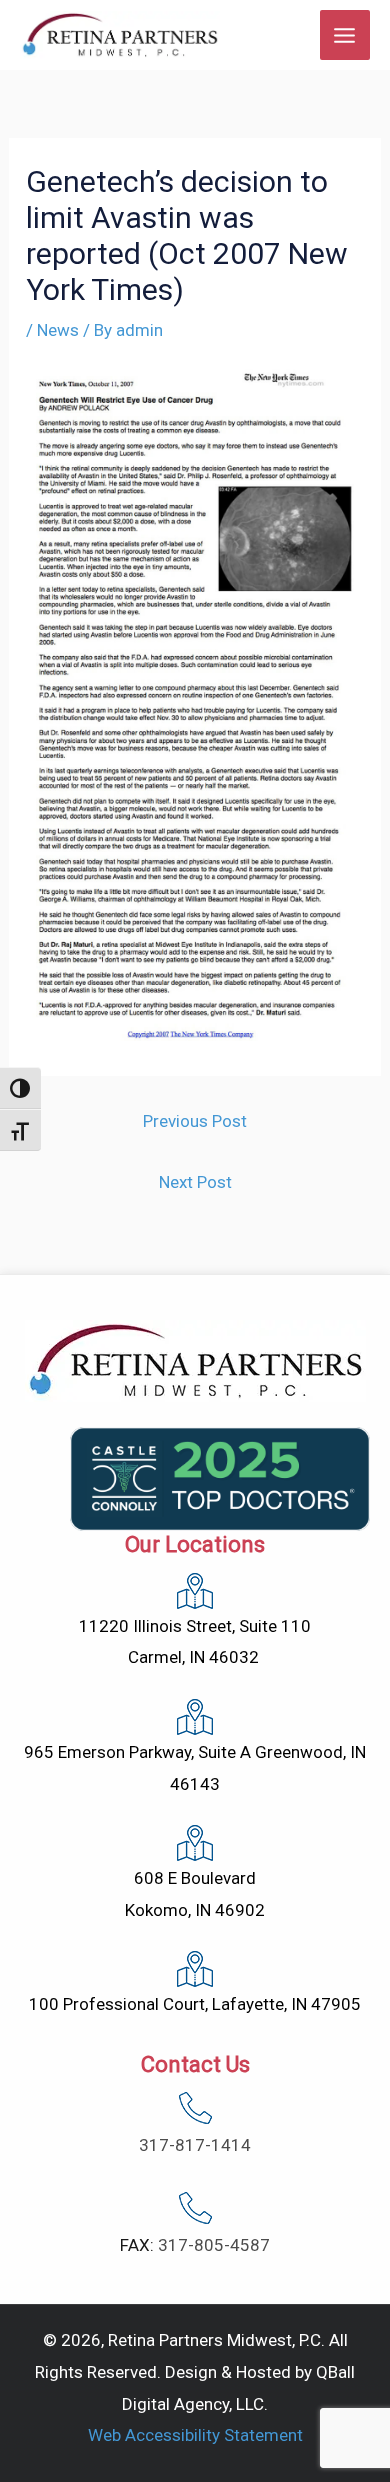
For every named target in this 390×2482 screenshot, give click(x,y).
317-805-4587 (214, 2245)
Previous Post (195, 1121)
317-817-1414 (195, 2145)
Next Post (195, 1182)
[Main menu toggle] (345, 35)
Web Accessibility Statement (195, 2435)
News (58, 330)
